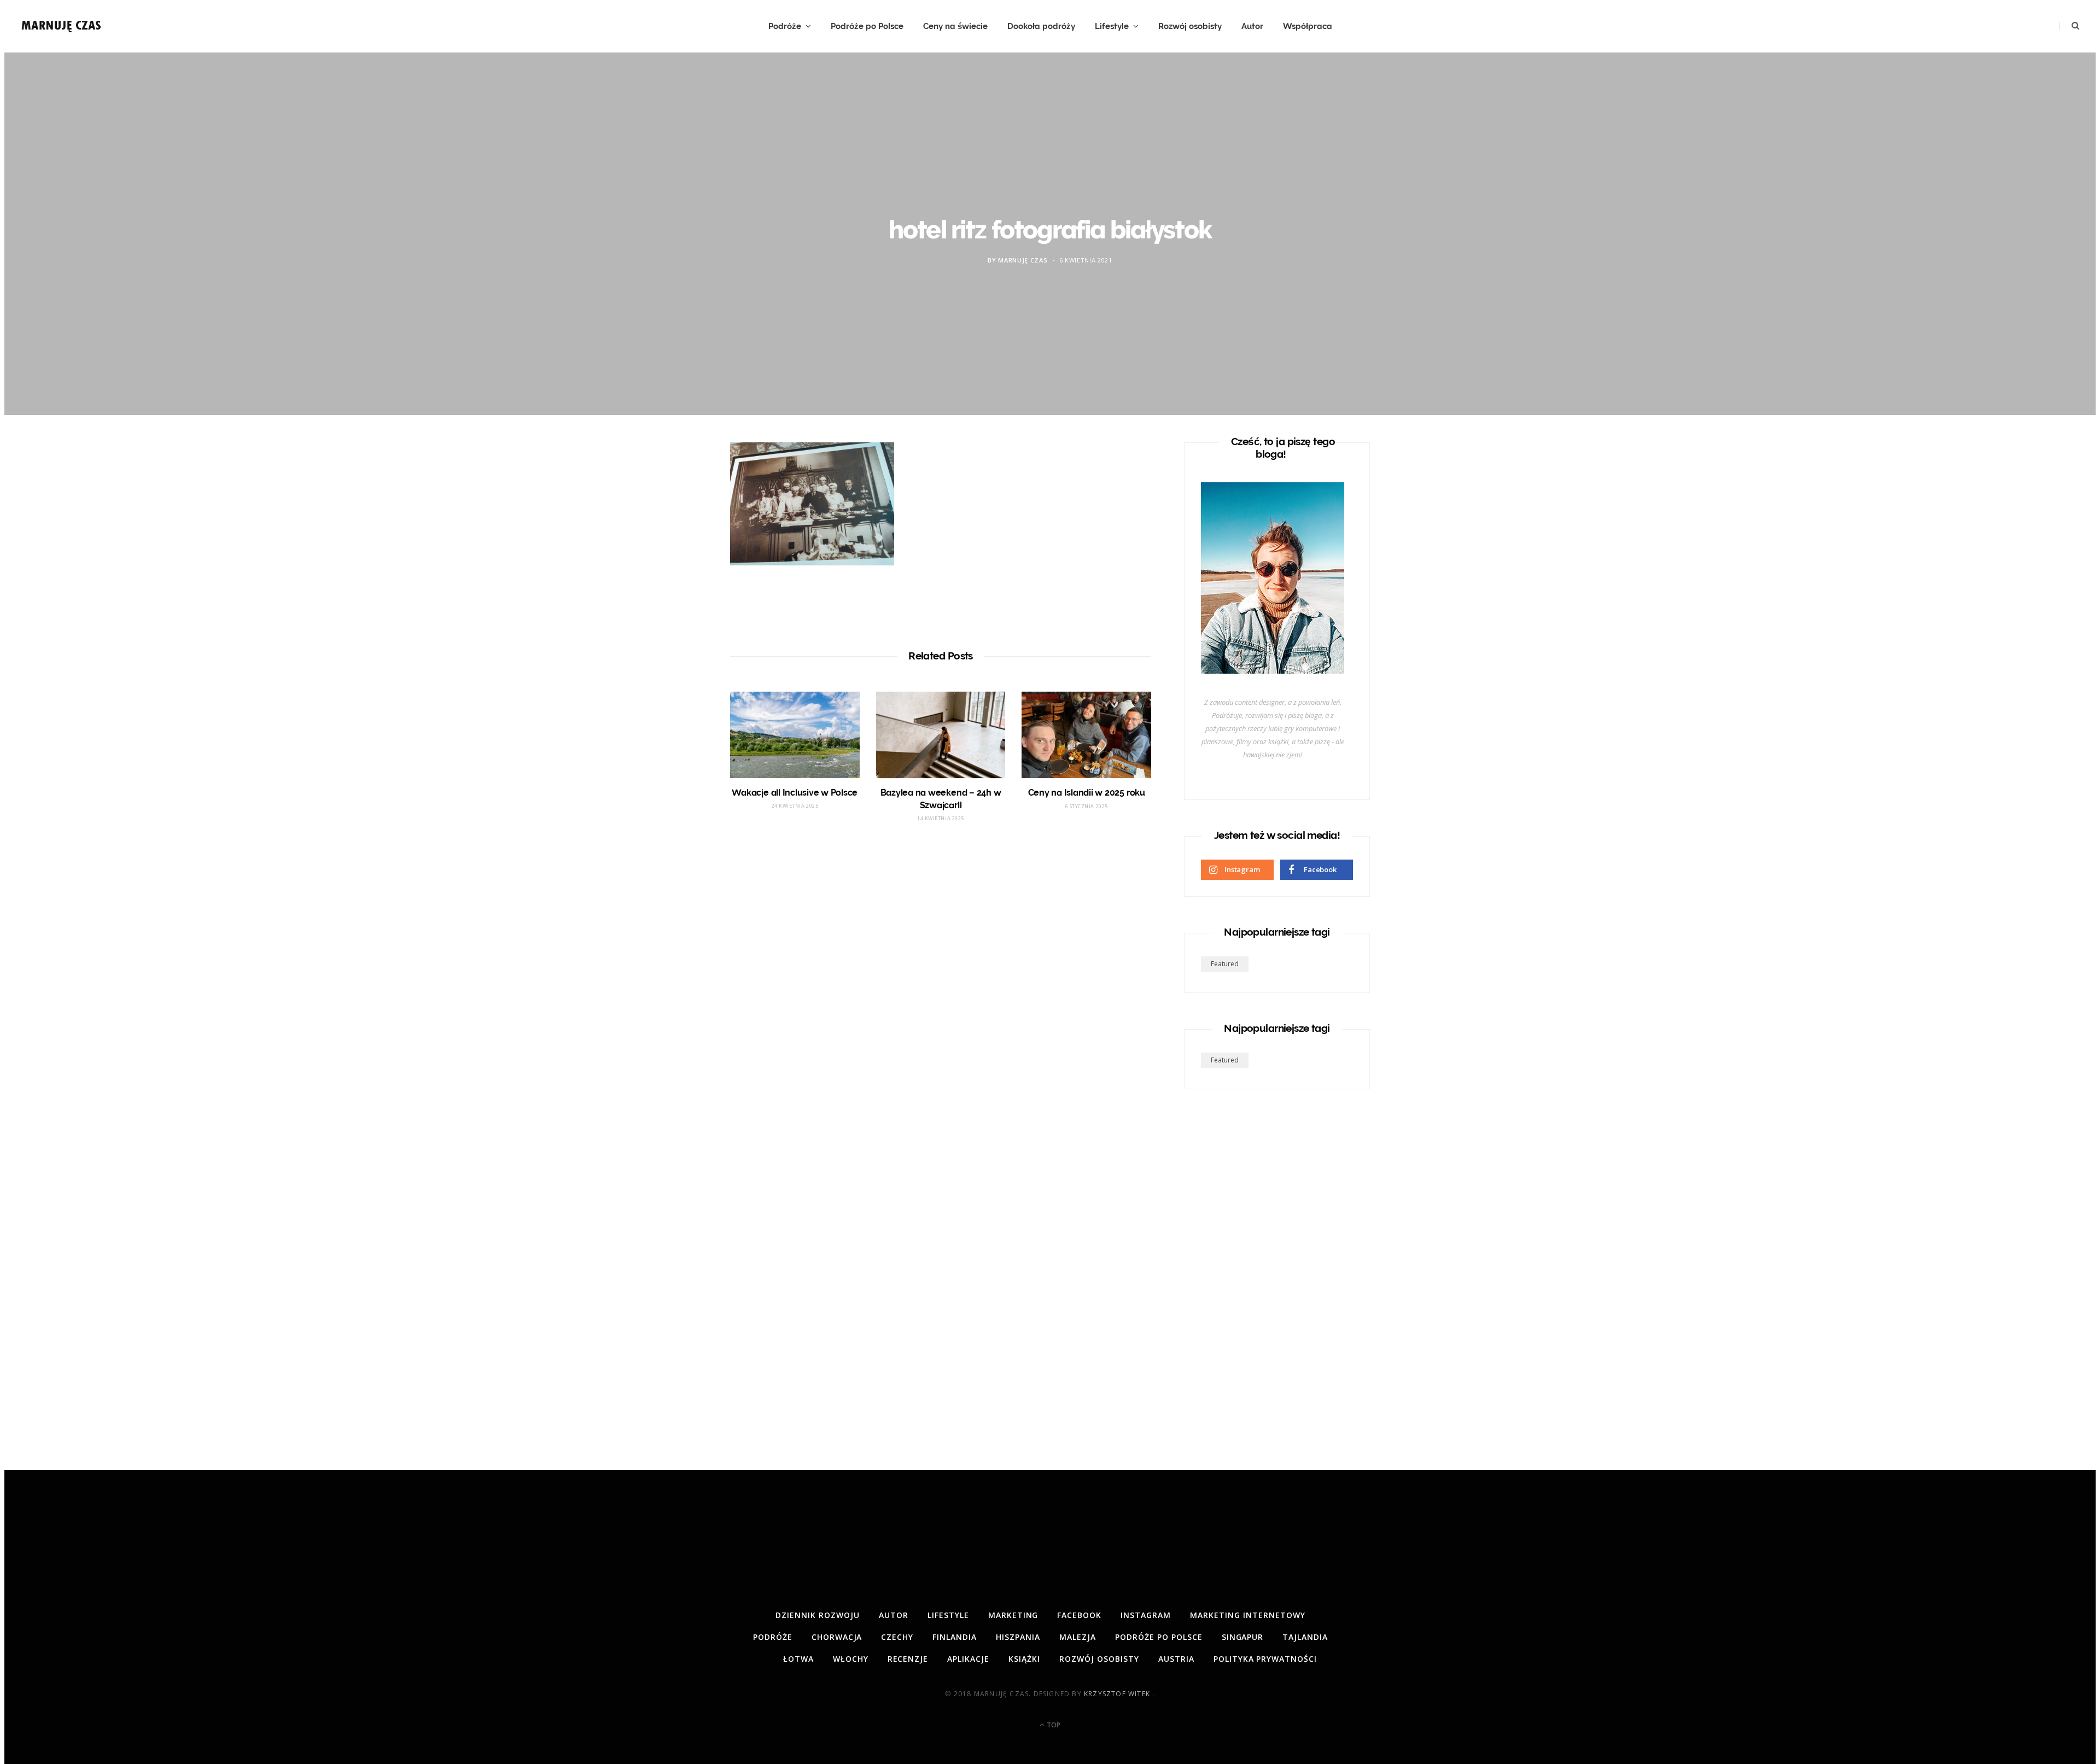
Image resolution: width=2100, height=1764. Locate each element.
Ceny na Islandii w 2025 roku (1087, 793)
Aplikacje (968, 1659)
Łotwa (798, 1659)
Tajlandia (1305, 1637)
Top (1053, 1725)
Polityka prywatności (1265, 1659)
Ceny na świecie (955, 26)
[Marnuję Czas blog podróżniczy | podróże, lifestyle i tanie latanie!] (62, 26)
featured (1225, 964)
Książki (1024, 1659)
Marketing (1013, 1615)
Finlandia (955, 1637)
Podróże (785, 26)
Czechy (897, 1637)
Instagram (1146, 1615)
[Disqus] (941, 995)
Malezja (1078, 1637)
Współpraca (1308, 26)
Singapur (1243, 1637)
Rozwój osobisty (1190, 26)
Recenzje (908, 1659)
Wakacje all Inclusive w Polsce (795, 793)
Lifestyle (1112, 26)
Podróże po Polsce (867, 26)
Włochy (851, 1659)
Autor (1252, 26)
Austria (1176, 1659)
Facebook (1079, 1615)
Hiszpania (1018, 1637)
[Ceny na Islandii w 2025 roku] (1086, 735)
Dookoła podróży (1041, 26)
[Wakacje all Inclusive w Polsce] (795, 735)
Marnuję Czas (1023, 261)
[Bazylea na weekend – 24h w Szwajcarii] (941, 735)
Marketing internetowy (1248, 1615)
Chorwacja (837, 1637)
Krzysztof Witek (1118, 1694)
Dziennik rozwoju (818, 1615)
